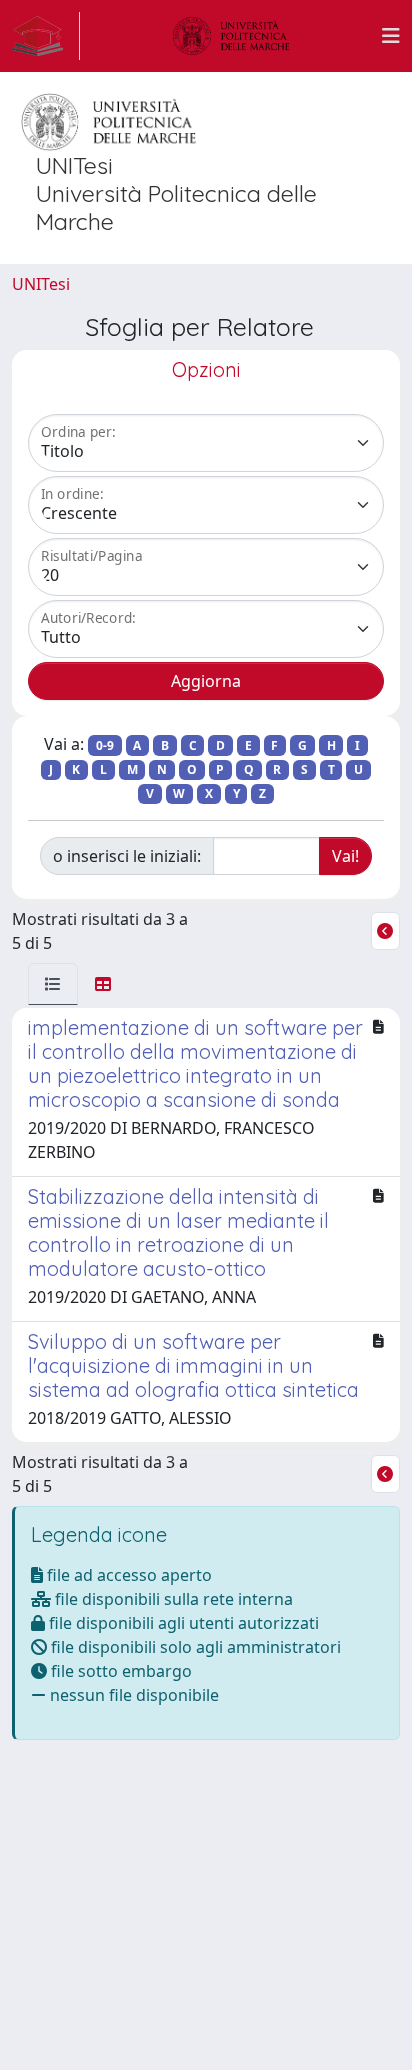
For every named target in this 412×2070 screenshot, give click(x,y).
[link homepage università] (231, 36)
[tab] (53, 984)
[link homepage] (46, 36)
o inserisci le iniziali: (127, 856)
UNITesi (41, 284)
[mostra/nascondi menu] (391, 36)
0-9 (105, 745)
